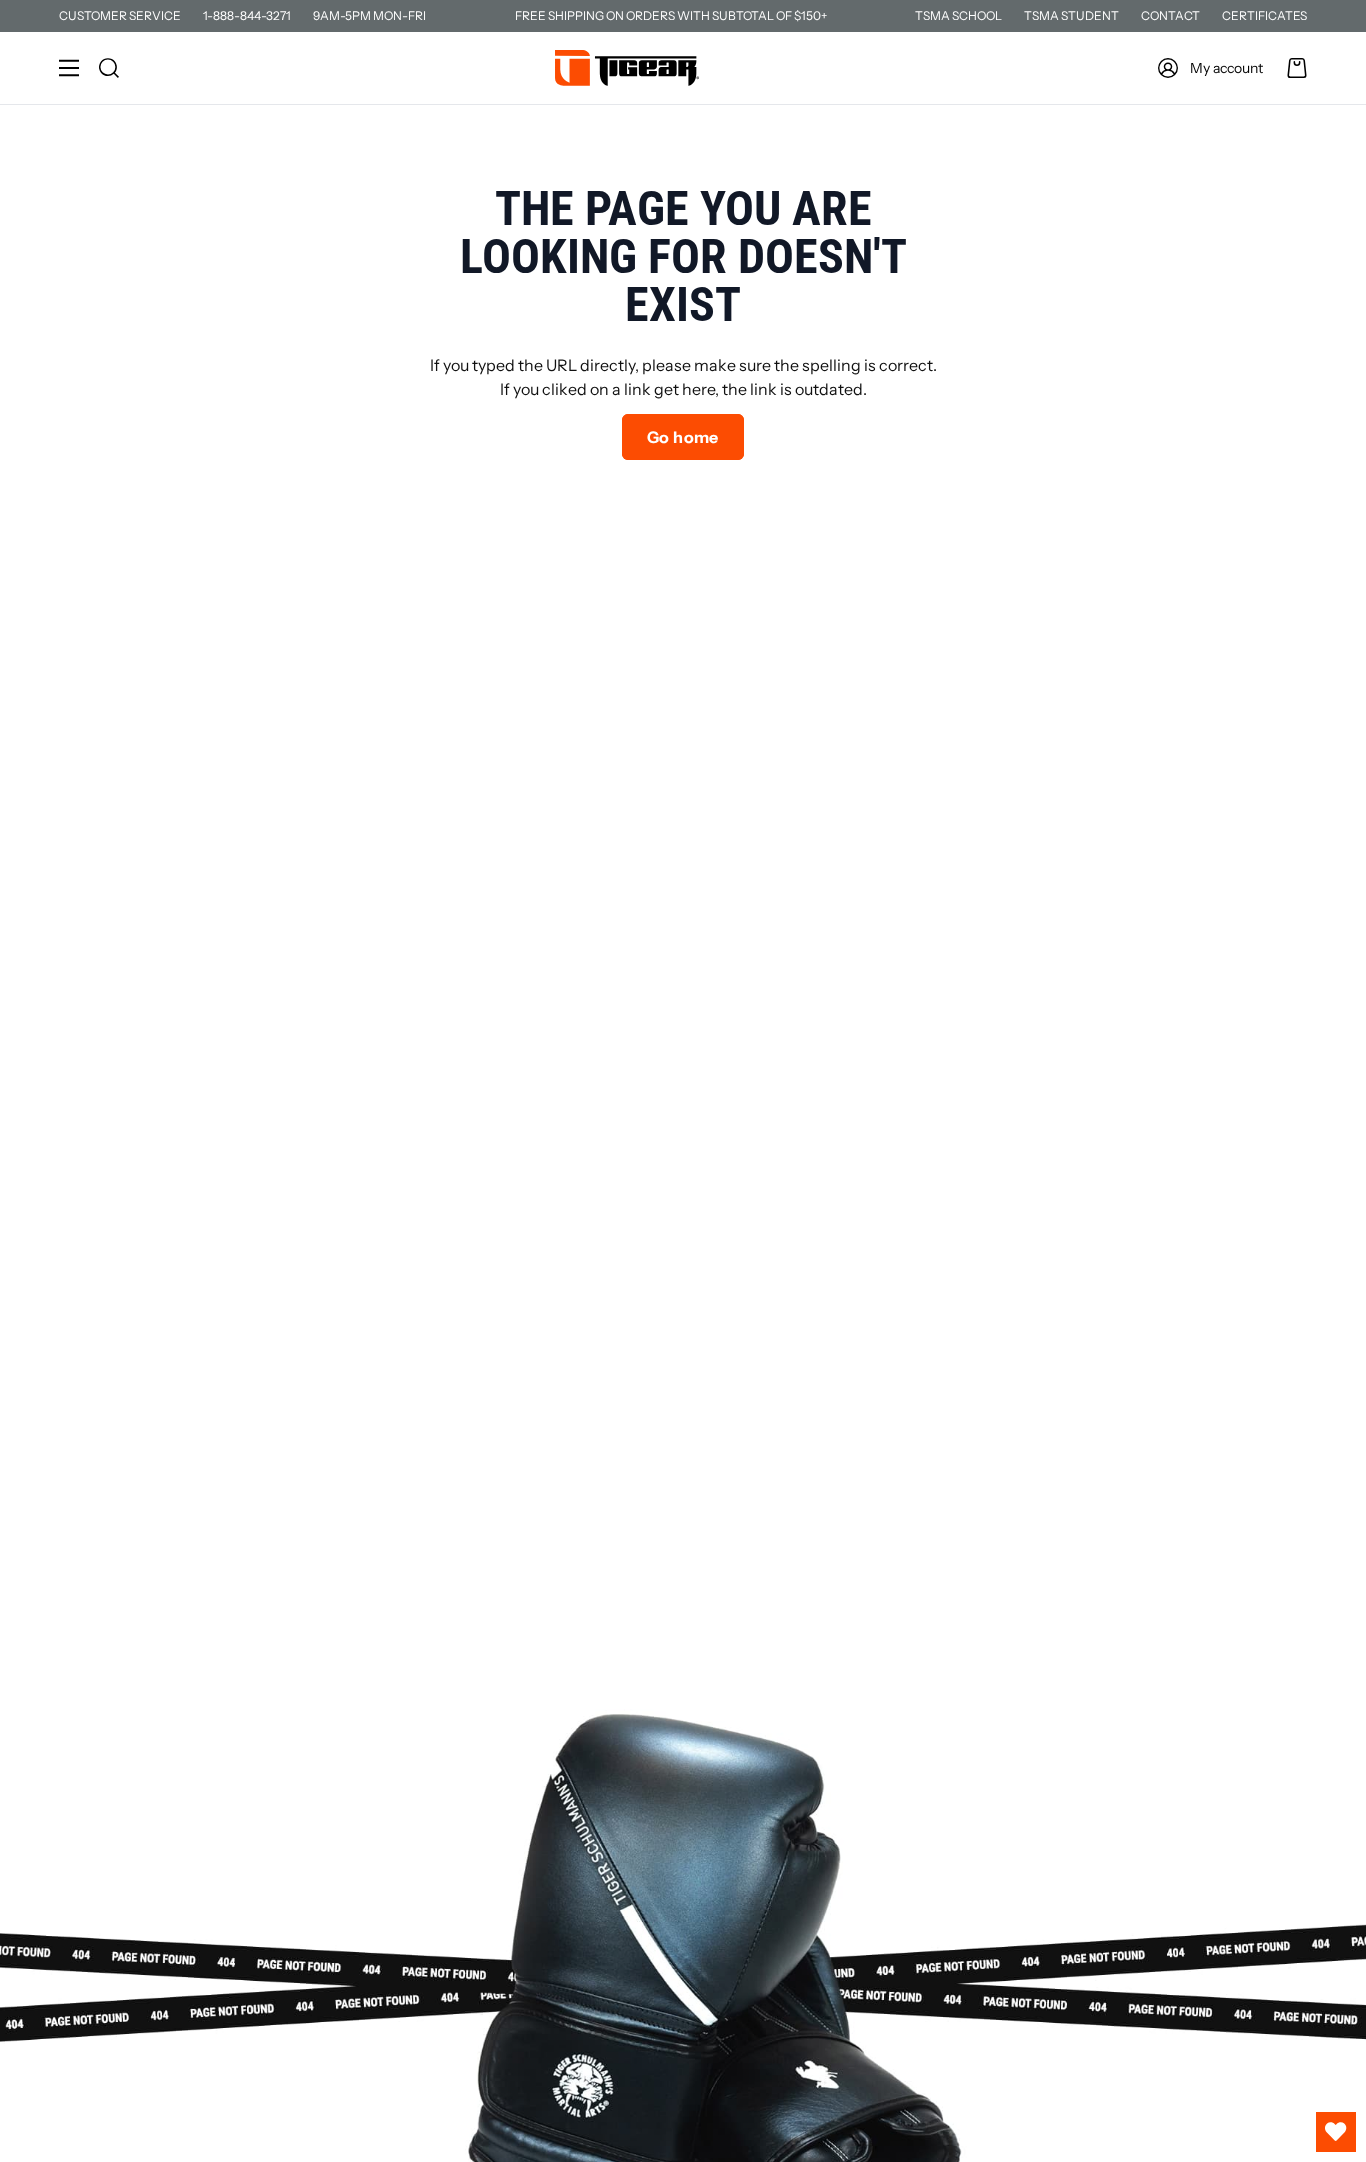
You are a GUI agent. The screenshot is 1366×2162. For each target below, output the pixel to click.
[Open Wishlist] (1336, 2132)
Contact (1170, 15)
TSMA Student (1071, 15)
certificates (1264, 15)
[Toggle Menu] (69, 68)
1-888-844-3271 (247, 15)
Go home (683, 437)
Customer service (120, 15)
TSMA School (958, 15)
